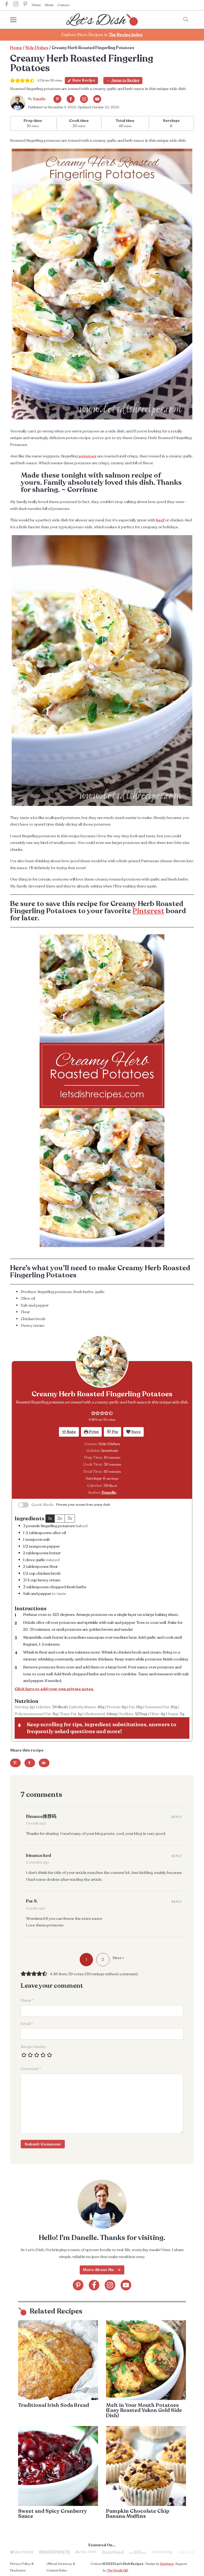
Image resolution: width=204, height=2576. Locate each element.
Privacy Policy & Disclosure (22, 2567)
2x (60, 1518)
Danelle (39, 99)
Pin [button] (115, 1432)
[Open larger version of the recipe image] (102, 1361)
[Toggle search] (186, 20)
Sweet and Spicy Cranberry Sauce (52, 2514)
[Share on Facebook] (30, 1763)
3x (70, 1518)
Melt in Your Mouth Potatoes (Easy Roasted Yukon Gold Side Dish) (144, 2410)
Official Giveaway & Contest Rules (61, 2567)
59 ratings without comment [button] (111, 1974)
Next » (118, 1958)
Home (36, 5)
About (49, 5)
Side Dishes (37, 48)
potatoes (88, 456)
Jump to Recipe (125, 80)
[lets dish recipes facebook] (7, 5)
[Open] (18, 20)
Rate (71, 1432)
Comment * (31, 2069)
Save (136, 1432)
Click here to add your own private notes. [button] (54, 1689)
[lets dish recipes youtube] (97, 99)
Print (93, 1432)
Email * (27, 2024)
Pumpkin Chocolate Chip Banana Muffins (138, 2514)
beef (160, 520)
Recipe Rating (33, 2047)
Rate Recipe (84, 80)
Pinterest (148, 911)
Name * (27, 2000)
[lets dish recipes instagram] (16, 5)
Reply (177, 1817)
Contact (63, 5)
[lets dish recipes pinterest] (25, 5)
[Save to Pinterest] (15, 1763)
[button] (93, 1413)
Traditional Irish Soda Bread (54, 2405)
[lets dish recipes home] (102, 19)
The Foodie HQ (117, 2570)
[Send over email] (44, 1763)
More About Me (99, 2270)
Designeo (167, 2564)
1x (50, 1518)
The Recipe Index (126, 35)
